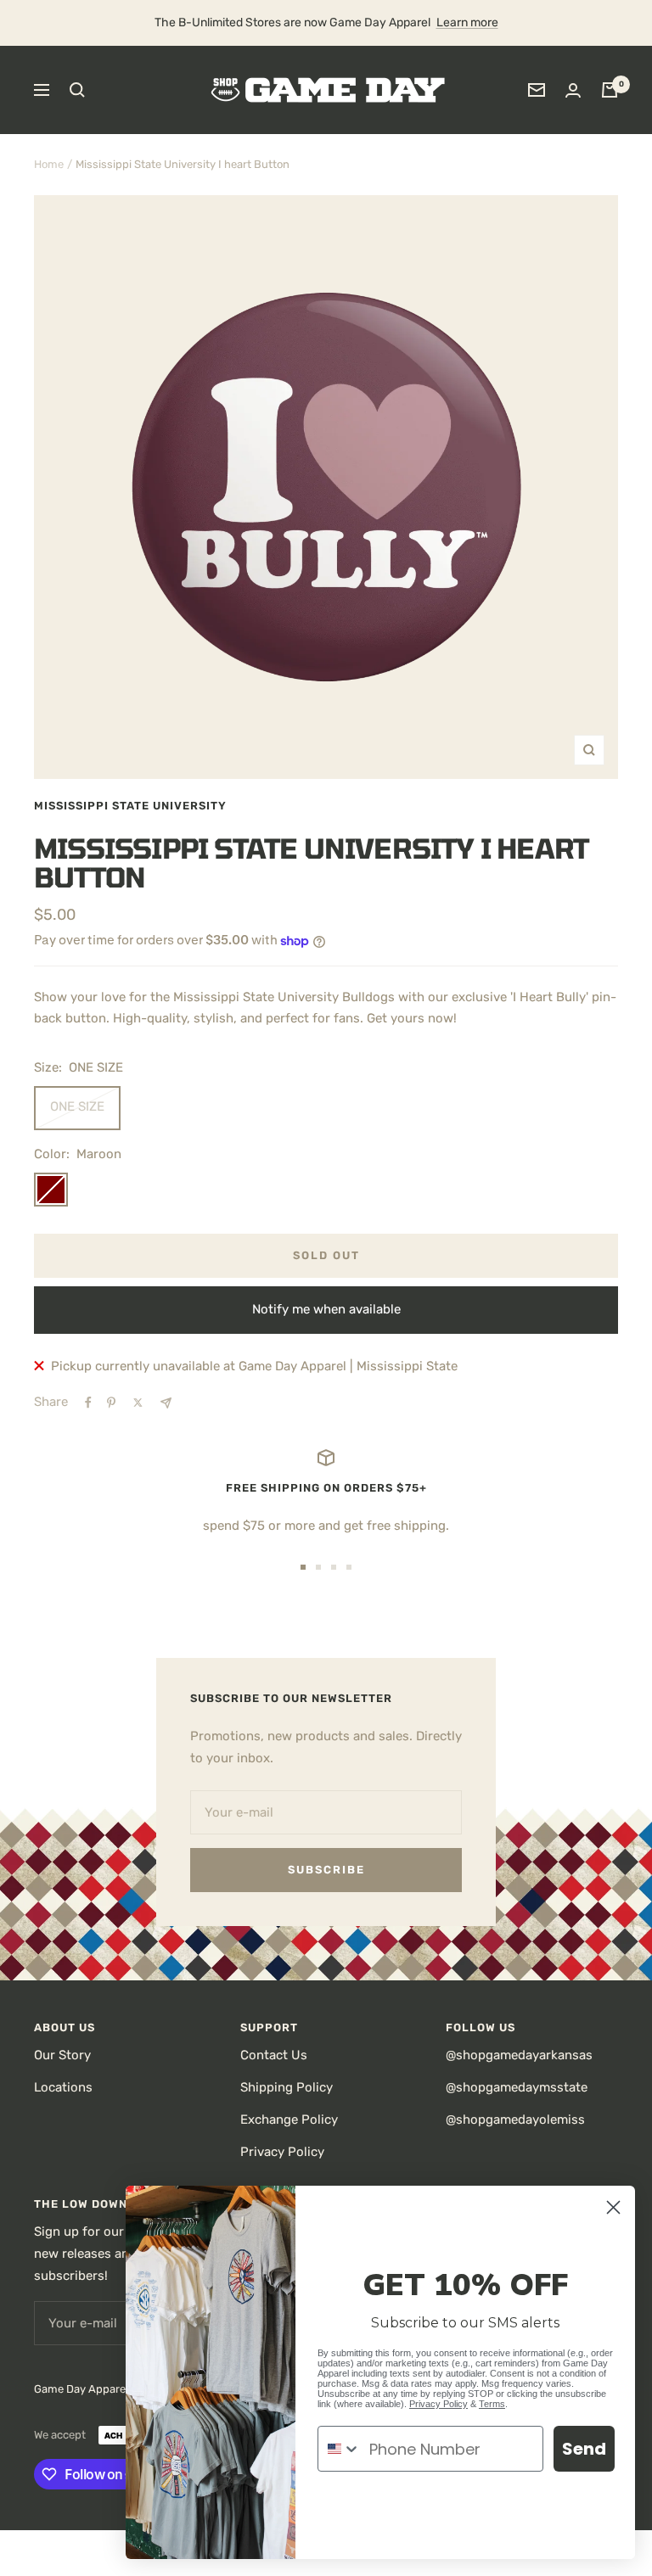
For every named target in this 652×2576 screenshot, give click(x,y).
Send (584, 2449)
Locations (63, 2087)
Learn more (467, 22)
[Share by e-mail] (166, 1403)
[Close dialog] (613, 2207)
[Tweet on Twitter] (138, 1403)
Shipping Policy (287, 2087)
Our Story (62, 2055)
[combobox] (340, 2449)
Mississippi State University (130, 806)
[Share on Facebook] (88, 1403)
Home (49, 164)
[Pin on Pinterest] (111, 1403)
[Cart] (610, 90)
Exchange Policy (289, 2120)
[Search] (77, 90)
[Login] (573, 90)
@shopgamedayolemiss (515, 2120)
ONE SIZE (77, 1106)
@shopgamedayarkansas (519, 2055)
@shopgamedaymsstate (517, 2087)
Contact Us (274, 2055)
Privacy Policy (282, 2152)
